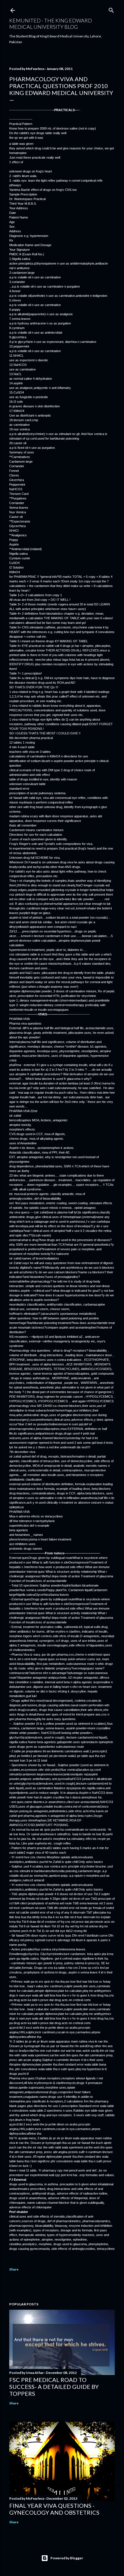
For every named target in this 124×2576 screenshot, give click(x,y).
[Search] (111, 9)
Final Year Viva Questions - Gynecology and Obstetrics (54, 2509)
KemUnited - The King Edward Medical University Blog (51, 24)
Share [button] (14, 2269)
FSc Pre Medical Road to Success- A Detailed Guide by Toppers (54, 2387)
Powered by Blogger (67, 2558)
